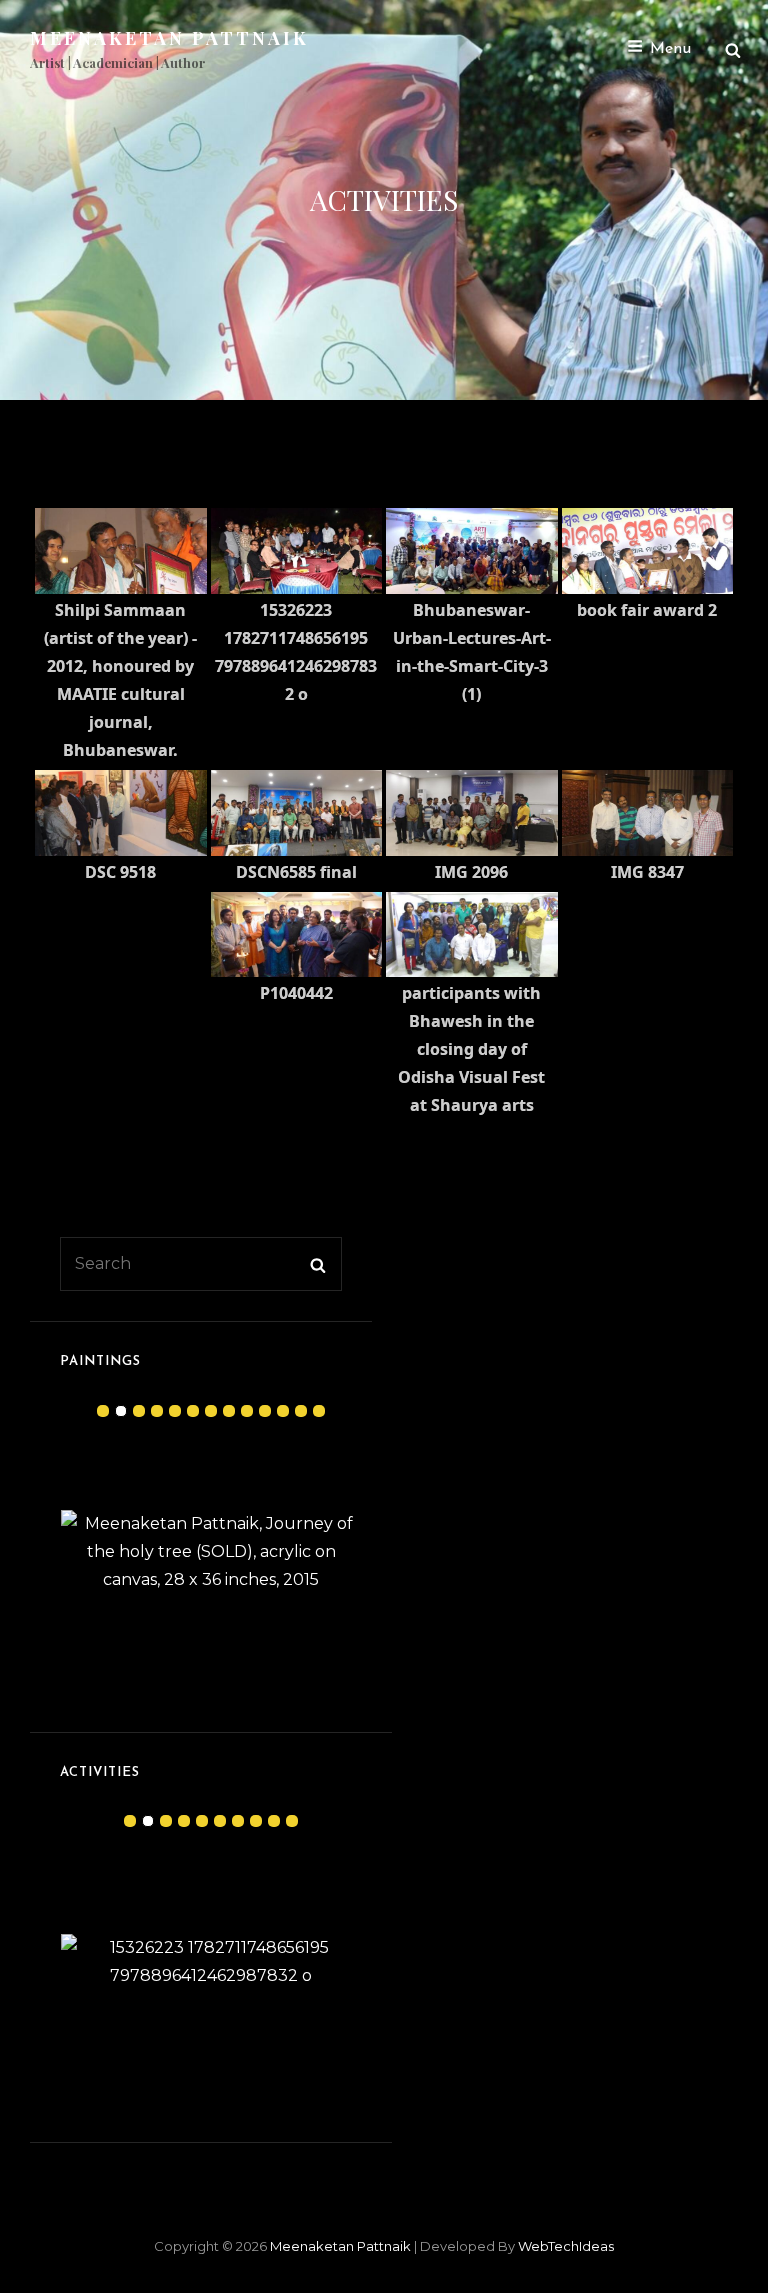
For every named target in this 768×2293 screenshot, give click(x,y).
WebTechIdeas (566, 2246)
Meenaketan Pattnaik (169, 38)
